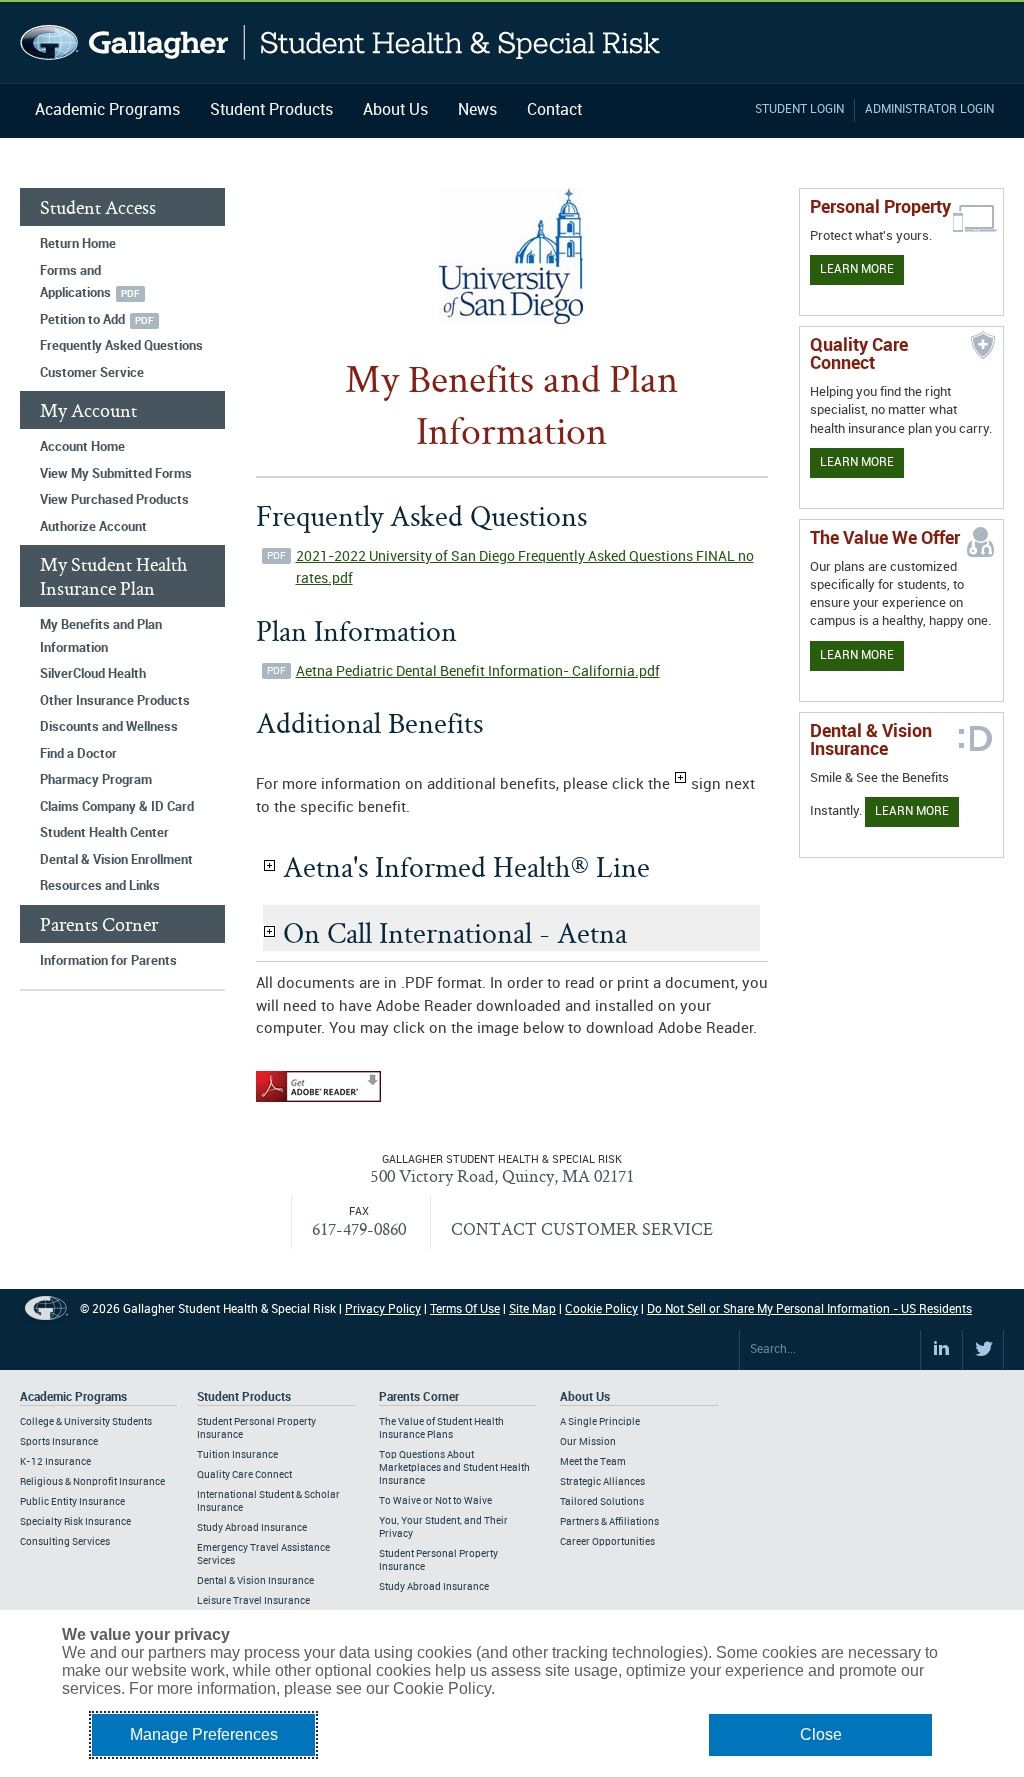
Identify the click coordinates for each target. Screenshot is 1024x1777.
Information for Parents (108, 961)
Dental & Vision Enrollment (116, 860)
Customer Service (92, 373)
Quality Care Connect (244, 1475)
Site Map (532, 1309)
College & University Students (86, 1422)
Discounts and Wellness (109, 727)
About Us (395, 110)
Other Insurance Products (115, 701)
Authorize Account (93, 527)
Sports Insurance (59, 1442)
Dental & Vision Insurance (255, 1581)
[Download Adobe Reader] (318, 1103)
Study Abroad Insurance (252, 1528)
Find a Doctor (78, 754)
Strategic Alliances (602, 1482)
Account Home (82, 447)
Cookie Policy (601, 1309)
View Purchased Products (114, 500)
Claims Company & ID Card (117, 807)
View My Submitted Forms (116, 474)
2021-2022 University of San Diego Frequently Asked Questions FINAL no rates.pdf (525, 568)
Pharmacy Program (96, 780)
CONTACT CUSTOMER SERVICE (582, 1228)
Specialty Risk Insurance (75, 1522)
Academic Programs (107, 110)
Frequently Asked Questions (121, 346)
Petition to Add (82, 320)
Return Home (78, 244)
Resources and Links (100, 886)
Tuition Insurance (237, 1455)
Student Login (799, 109)
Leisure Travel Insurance (253, 1601)
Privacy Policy (383, 1309)
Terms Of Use (465, 1309)
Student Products (271, 110)
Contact (554, 110)
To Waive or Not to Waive (435, 1501)
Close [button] (821, 1734)
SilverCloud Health (93, 674)
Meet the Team (593, 1462)
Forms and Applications (75, 282)
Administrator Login (929, 109)
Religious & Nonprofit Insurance (92, 1482)
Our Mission (588, 1442)
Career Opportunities (607, 1542)
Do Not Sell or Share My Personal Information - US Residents (809, 1309)
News (477, 110)
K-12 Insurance (55, 1462)
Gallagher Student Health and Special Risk (340, 42)
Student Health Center (104, 833)
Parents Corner (419, 1397)
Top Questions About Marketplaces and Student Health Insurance (454, 1468)
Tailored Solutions (602, 1502)
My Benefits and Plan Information (101, 636)
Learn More (857, 269)
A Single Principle (600, 1422)
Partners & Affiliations (609, 1522)
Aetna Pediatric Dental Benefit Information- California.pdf (478, 671)
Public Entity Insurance (72, 1502)
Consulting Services (65, 1542)
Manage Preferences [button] (204, 1734)
